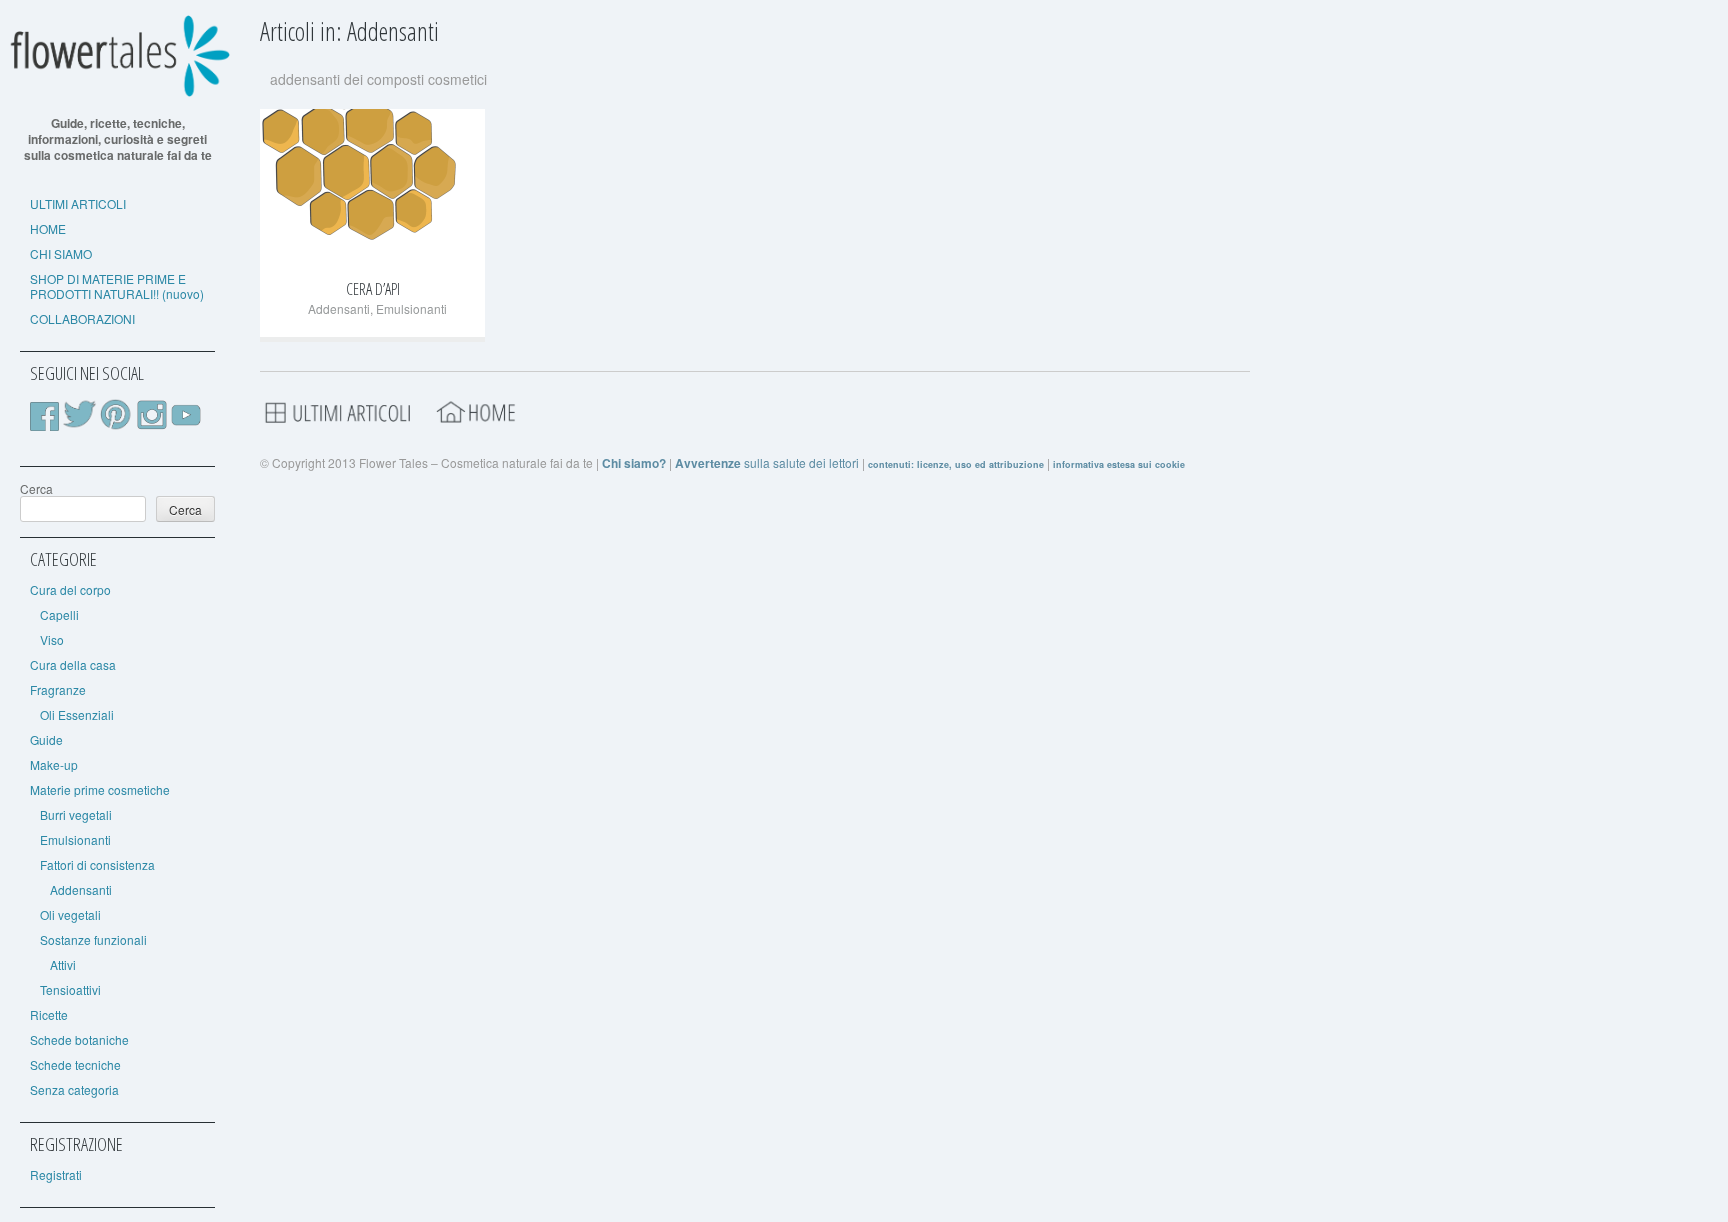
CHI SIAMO (61, 253)
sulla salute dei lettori (767, 462)
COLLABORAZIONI (82, 318)
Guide (46, 739)
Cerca (36, 488)
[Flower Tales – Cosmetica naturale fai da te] (117, 92)
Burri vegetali (76, 814)
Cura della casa (73, 664)
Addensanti (81, 889)
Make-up (54, 764)
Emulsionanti (75, 839)
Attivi (63, 964)
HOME (48, 228)
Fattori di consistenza (97, 864)
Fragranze (58, 689)
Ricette (49, 1014)
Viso (52, 639)
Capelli (59, 614)
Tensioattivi (70, 989)
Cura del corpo (70, 589)
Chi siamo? (634, 463)
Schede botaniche (79, 1039)
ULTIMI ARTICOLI (78, 203)
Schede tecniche (75, 1064)
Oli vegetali (70, 914)
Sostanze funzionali (93, 939)
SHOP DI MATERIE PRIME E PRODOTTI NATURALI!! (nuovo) (117, 286)
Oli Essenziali (77, 714)
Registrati (56, 1174)
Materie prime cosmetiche (100, 789)
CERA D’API (373, 289)
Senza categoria (74, 1089)
